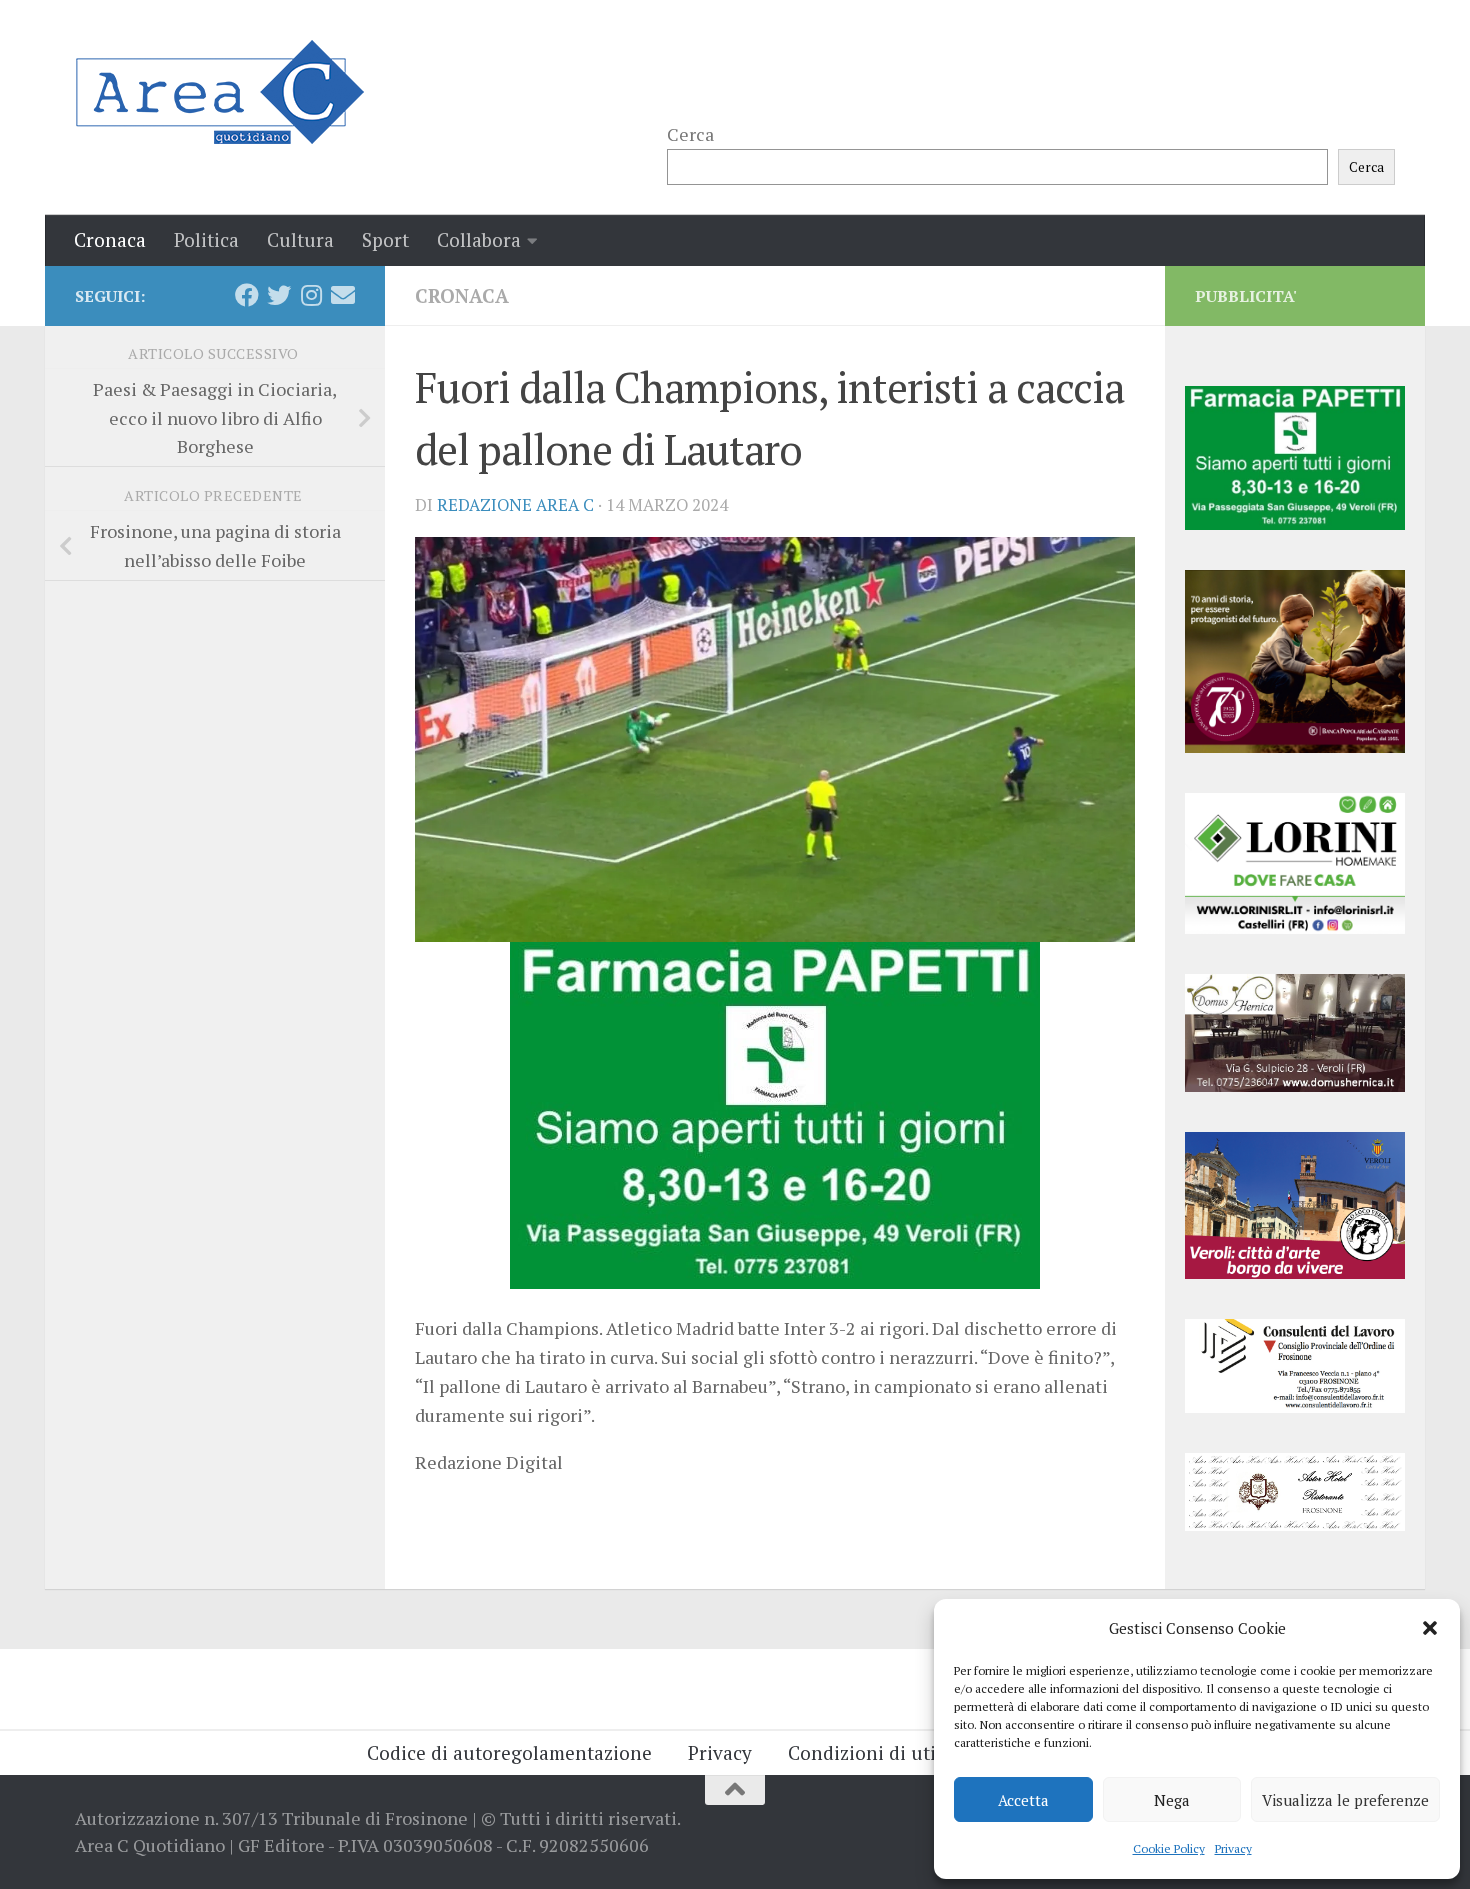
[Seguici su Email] (343, 295)
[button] (1430, 1628)
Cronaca (110, 239)
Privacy (1233, 1848)
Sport (385, 239)
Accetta (1023, 1800)
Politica (206, 239)
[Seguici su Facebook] (247, 295)
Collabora (479, 239)
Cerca (690, 134)
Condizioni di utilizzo (882, 1752)
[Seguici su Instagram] (311, 295)
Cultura (300, 239)
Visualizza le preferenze (1345, 1800)
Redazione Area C (515, 505)
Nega (1172, 1800)
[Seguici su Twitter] (279, 295)
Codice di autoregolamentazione (509, 1752)
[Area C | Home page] (219, 92)
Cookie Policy (1169, 1848)
